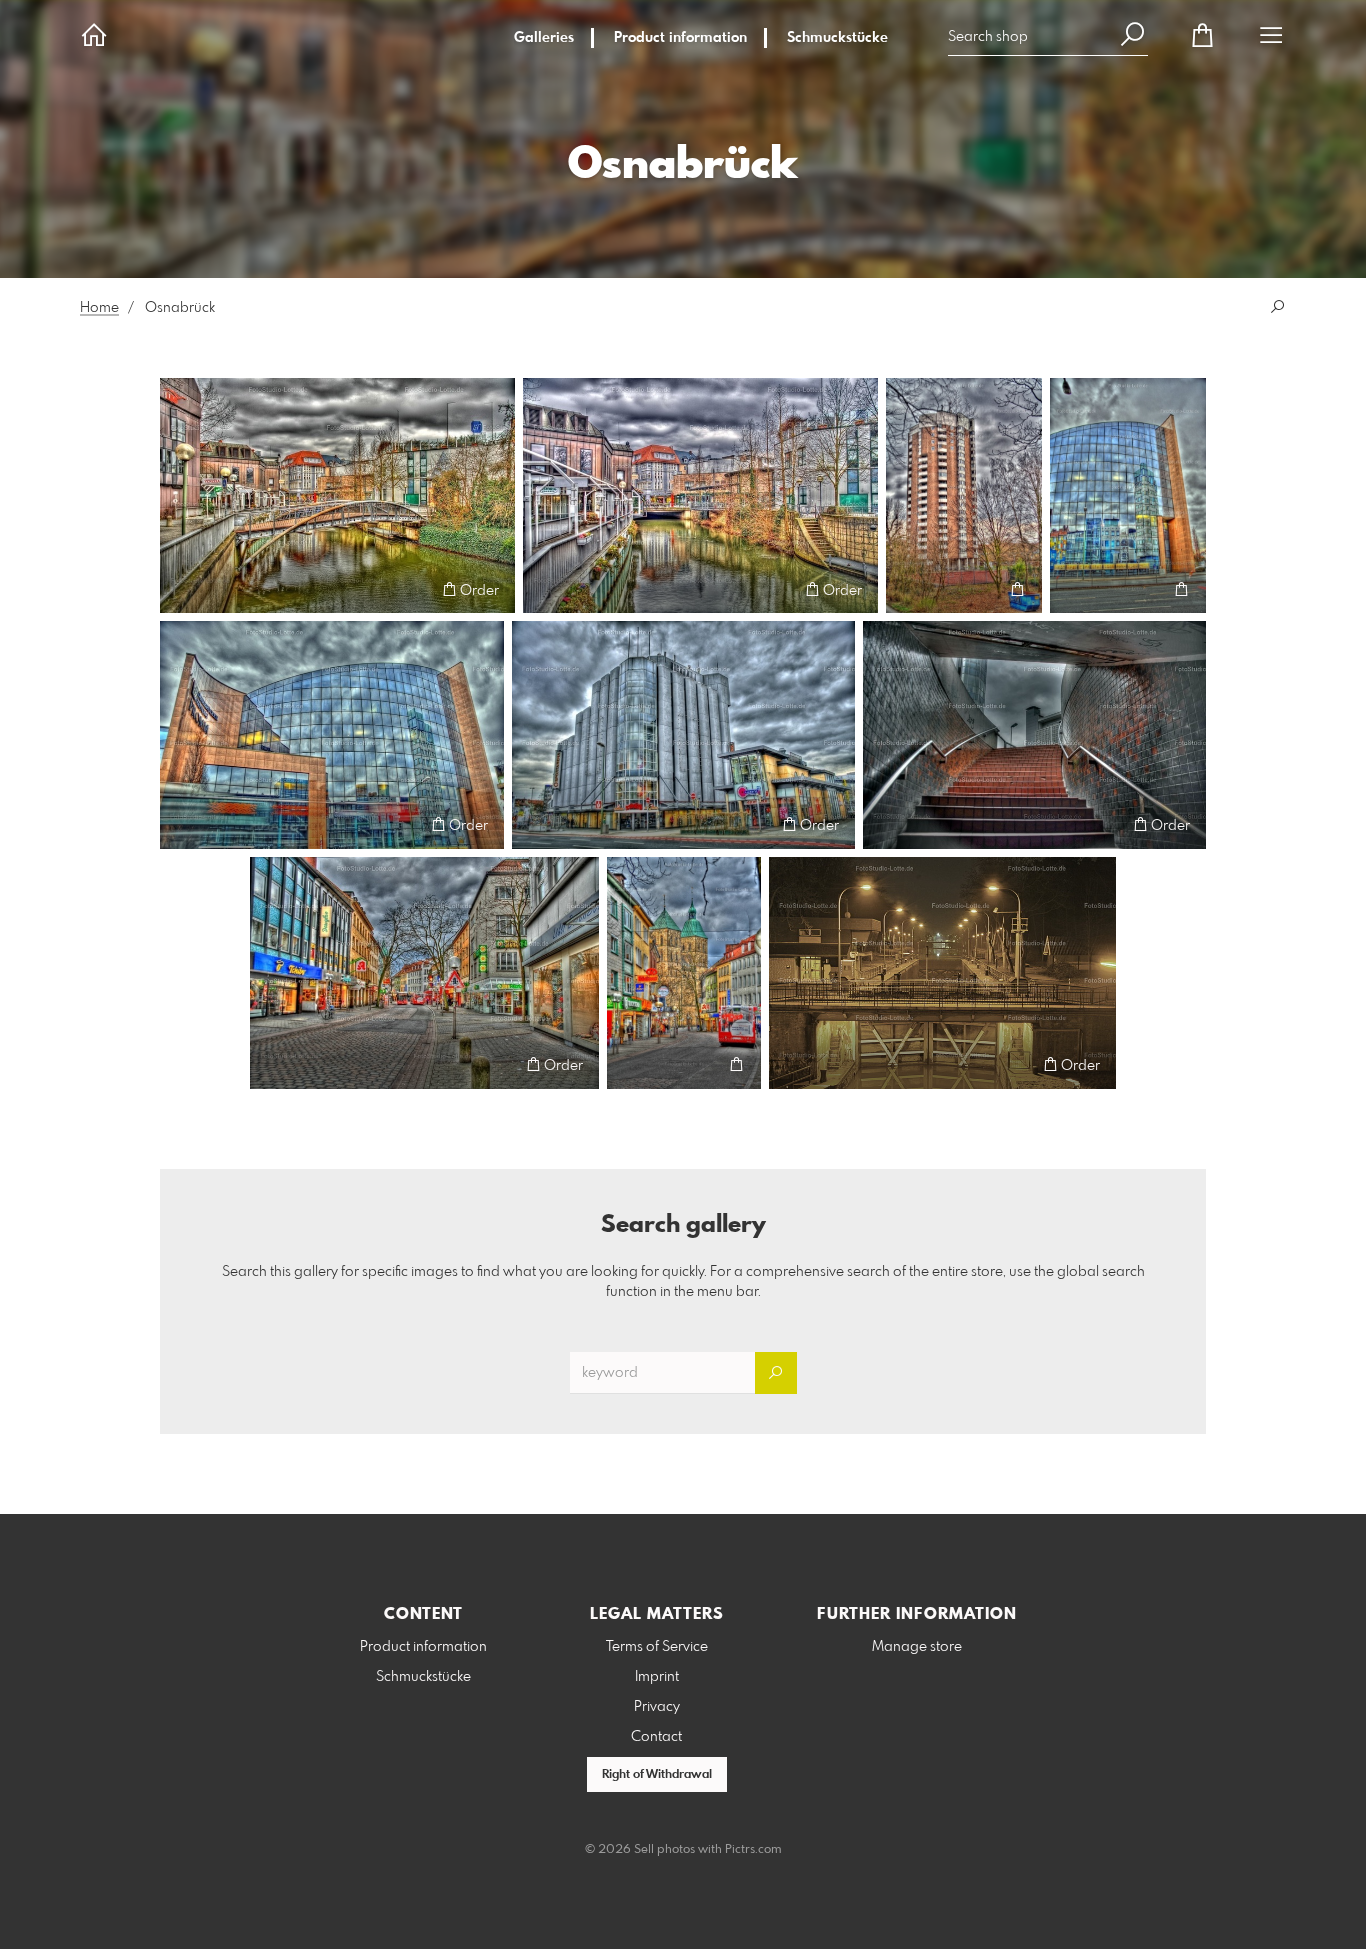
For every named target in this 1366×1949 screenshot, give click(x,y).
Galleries (544, 38)
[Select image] (184, 589)
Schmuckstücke (837, 38)
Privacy (657, 1707)
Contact (656, 1737)
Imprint (657, 1677)
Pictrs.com (753, 1850)
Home (99, 308)
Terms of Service (657, 1647)
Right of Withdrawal (657, 1775)
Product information (680, 38)
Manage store (917, 1647)
